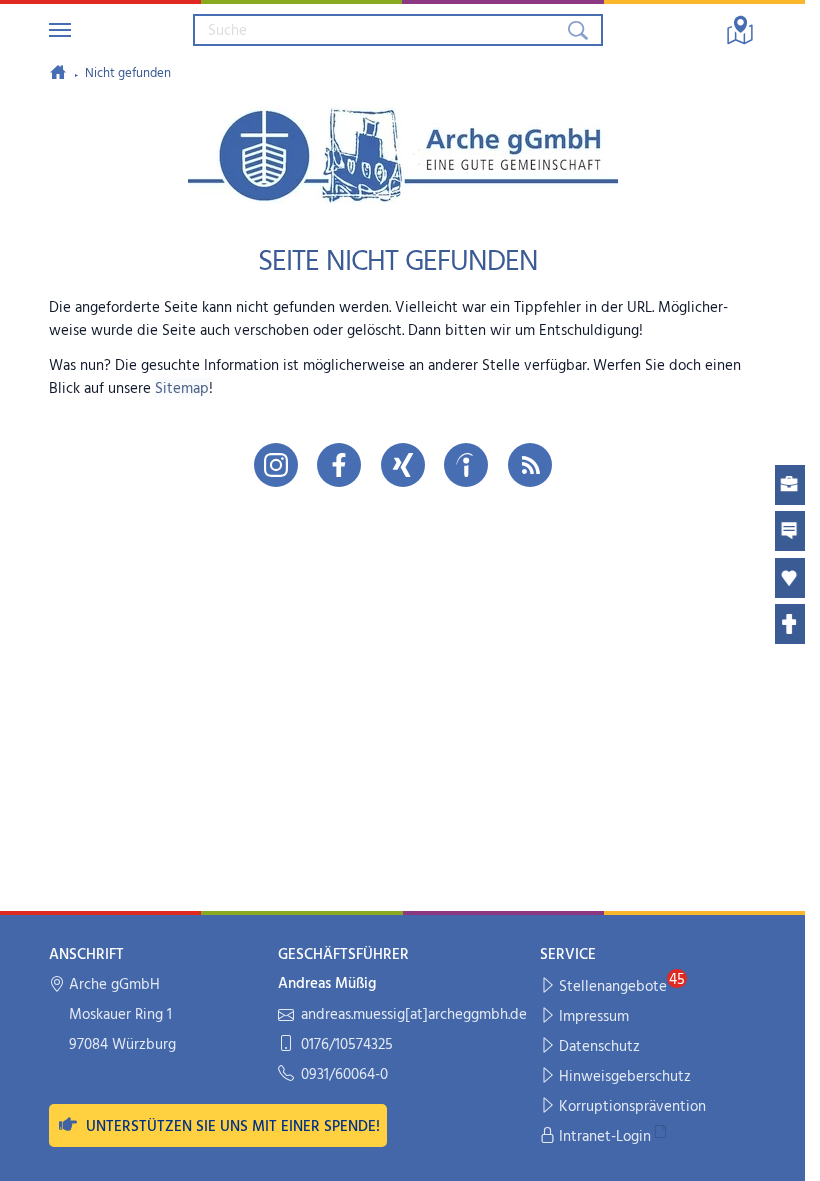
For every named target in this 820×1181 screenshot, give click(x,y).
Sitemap (182, 389)
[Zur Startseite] (58, 72)
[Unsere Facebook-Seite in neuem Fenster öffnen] (339, 465)
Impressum (594, 1017)
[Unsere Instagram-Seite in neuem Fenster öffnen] (276, 465)
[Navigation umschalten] (60, 30)
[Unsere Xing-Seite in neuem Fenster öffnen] (403, 465)
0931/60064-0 (344, 1075)
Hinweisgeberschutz (625, 1077)
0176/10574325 (347, 1045)
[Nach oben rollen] (776, 1152)
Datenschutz (599, 1047)
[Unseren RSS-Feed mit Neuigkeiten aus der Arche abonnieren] (530, 465)
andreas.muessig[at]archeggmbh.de (414, 1015)
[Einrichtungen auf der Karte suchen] (740, 30)
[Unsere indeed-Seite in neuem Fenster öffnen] (466, 465)
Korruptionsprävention (632, 1107)
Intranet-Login (605, 1137)
